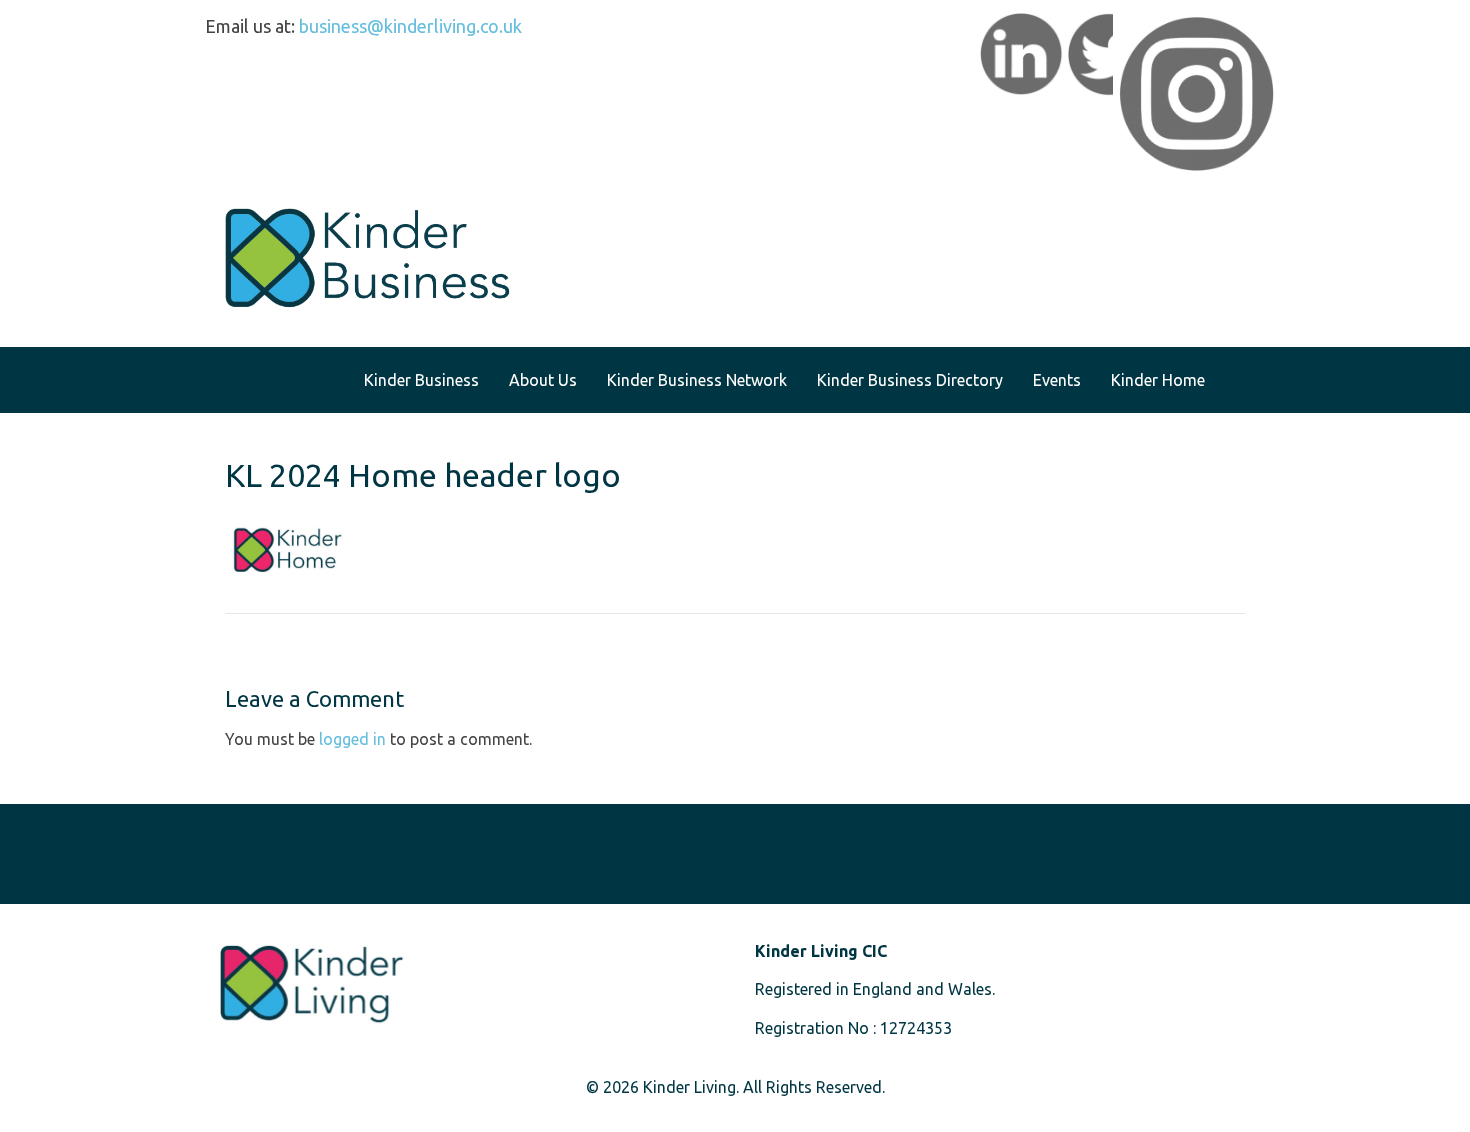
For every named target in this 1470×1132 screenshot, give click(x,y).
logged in (352, 739)
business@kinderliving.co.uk (410, 26)
